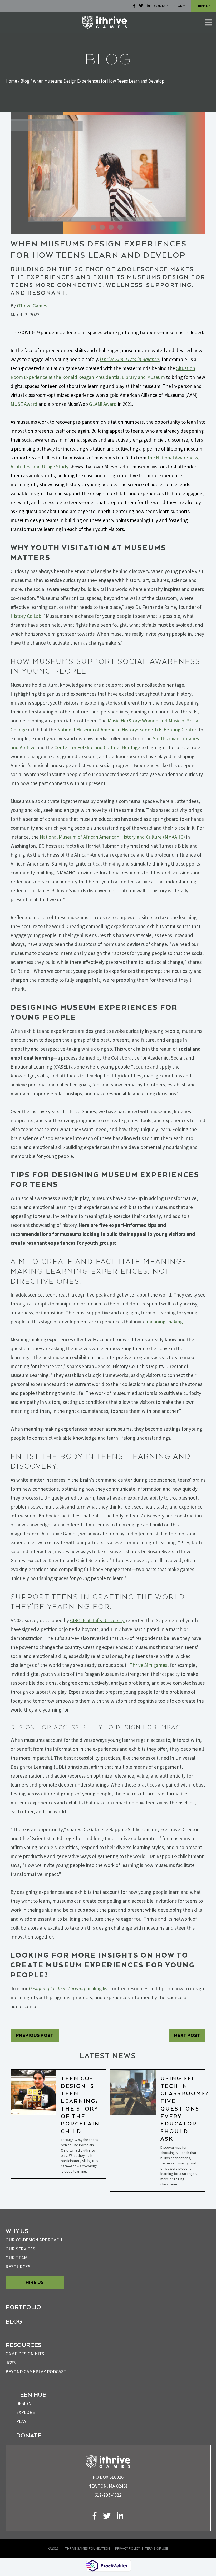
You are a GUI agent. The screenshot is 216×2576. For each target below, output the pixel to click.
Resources (18, 2267)
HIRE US (204, 6)
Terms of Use (157, 2548)
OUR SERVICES (20, 2249)
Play (21, 2421)
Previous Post (35, 2035)
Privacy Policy (127, 2548)
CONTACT (162, 6)
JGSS (11, 2363)
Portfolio (23, 2307)
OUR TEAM (17, 2258)
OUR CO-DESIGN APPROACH (34, 2240)
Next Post (187, 2035)
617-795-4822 (108, 2495)
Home (11, 81)
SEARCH (180, 6)
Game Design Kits (25, 2354)
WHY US (17, 2231)
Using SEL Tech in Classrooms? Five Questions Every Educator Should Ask (185, 2108)
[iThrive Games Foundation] (105, 22)
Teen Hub (31, 2394)
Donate (29, 2435)
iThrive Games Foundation (87, 2548)
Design (24, 2403)
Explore (26, 2412)
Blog (25, 81)
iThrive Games (32, 306)
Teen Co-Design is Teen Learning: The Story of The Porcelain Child (80, 2105)
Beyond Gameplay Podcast (36, 2372)
